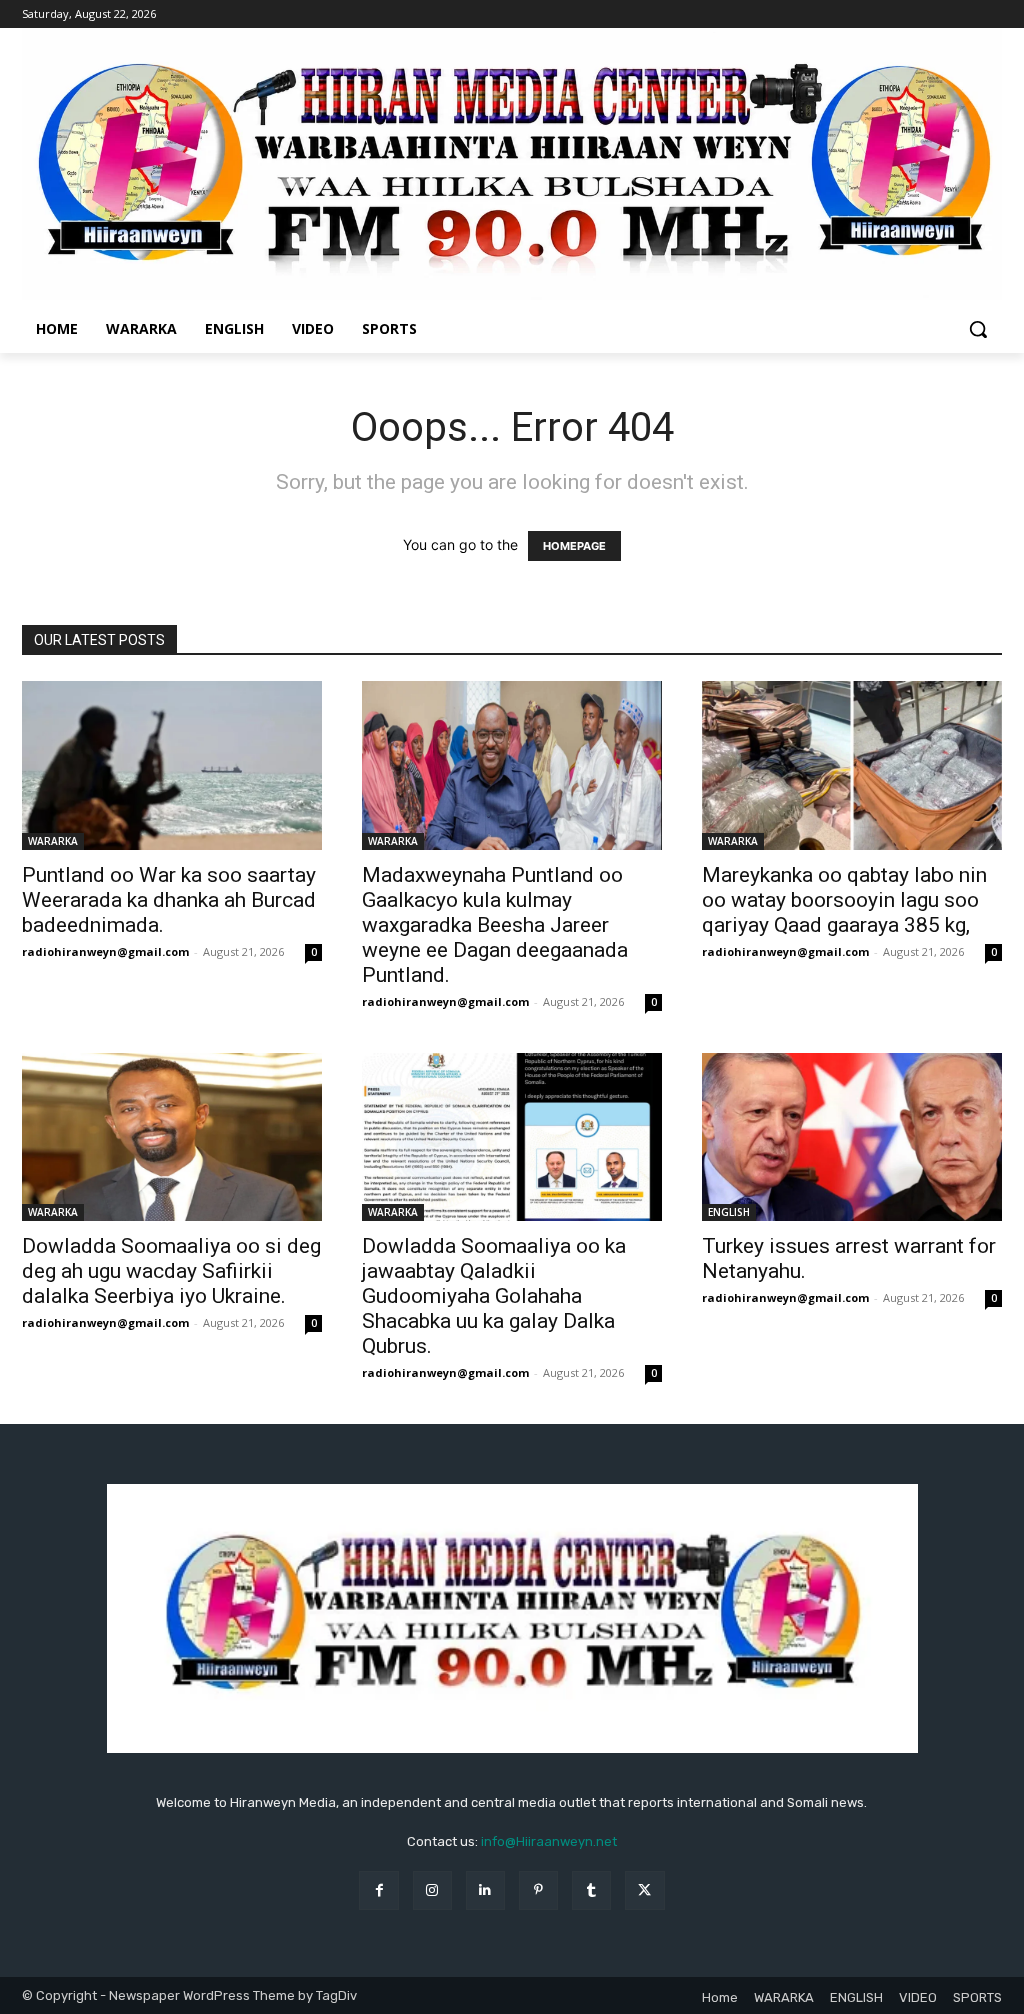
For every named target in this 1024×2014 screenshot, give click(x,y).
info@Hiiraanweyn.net (549, 1841)
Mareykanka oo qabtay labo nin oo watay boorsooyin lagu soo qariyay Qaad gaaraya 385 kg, (844, 900)
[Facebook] (378, 1890)
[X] (644, 1890)
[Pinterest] (538, 1890)
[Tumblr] (591, 1890)
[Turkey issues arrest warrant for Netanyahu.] (852, 1137)
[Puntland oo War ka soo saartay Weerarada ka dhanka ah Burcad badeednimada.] (172, 765)
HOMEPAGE (574, 546)
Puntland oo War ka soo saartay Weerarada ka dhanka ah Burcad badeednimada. (169, 900)
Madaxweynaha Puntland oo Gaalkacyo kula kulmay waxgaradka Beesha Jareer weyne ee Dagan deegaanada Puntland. (495, 925)
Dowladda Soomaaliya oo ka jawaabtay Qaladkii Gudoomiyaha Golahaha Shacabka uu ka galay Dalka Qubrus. (494, 1296)
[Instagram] (432, 1890)
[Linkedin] (485, 1890)
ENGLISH (729, 1212)
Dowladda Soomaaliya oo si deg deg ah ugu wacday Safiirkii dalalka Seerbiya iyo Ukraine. (171, 1271)
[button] (978, 329)
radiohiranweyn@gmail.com (105, 951)
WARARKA (53, 841)
